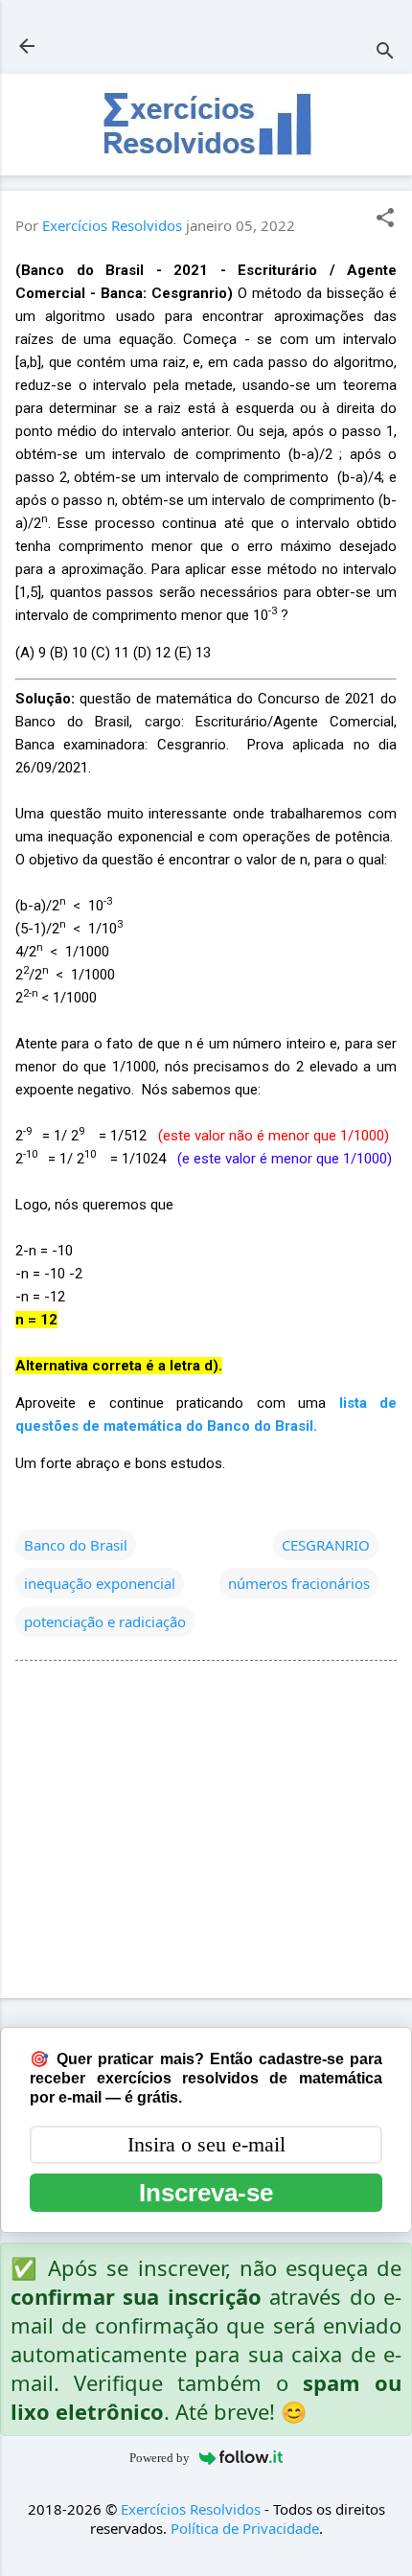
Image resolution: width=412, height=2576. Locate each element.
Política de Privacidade (245, 2528)
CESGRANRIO (326, 1545)
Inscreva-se (206, 2193)
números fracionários (299, 1583)
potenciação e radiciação (105, 1621)
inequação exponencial (100, 1583)
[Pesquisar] (385, 52)
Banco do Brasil (76, 1545)
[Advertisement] (206, 1833)
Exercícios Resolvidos (191, 2509)
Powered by (160, 2458)
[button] (385, 219)
